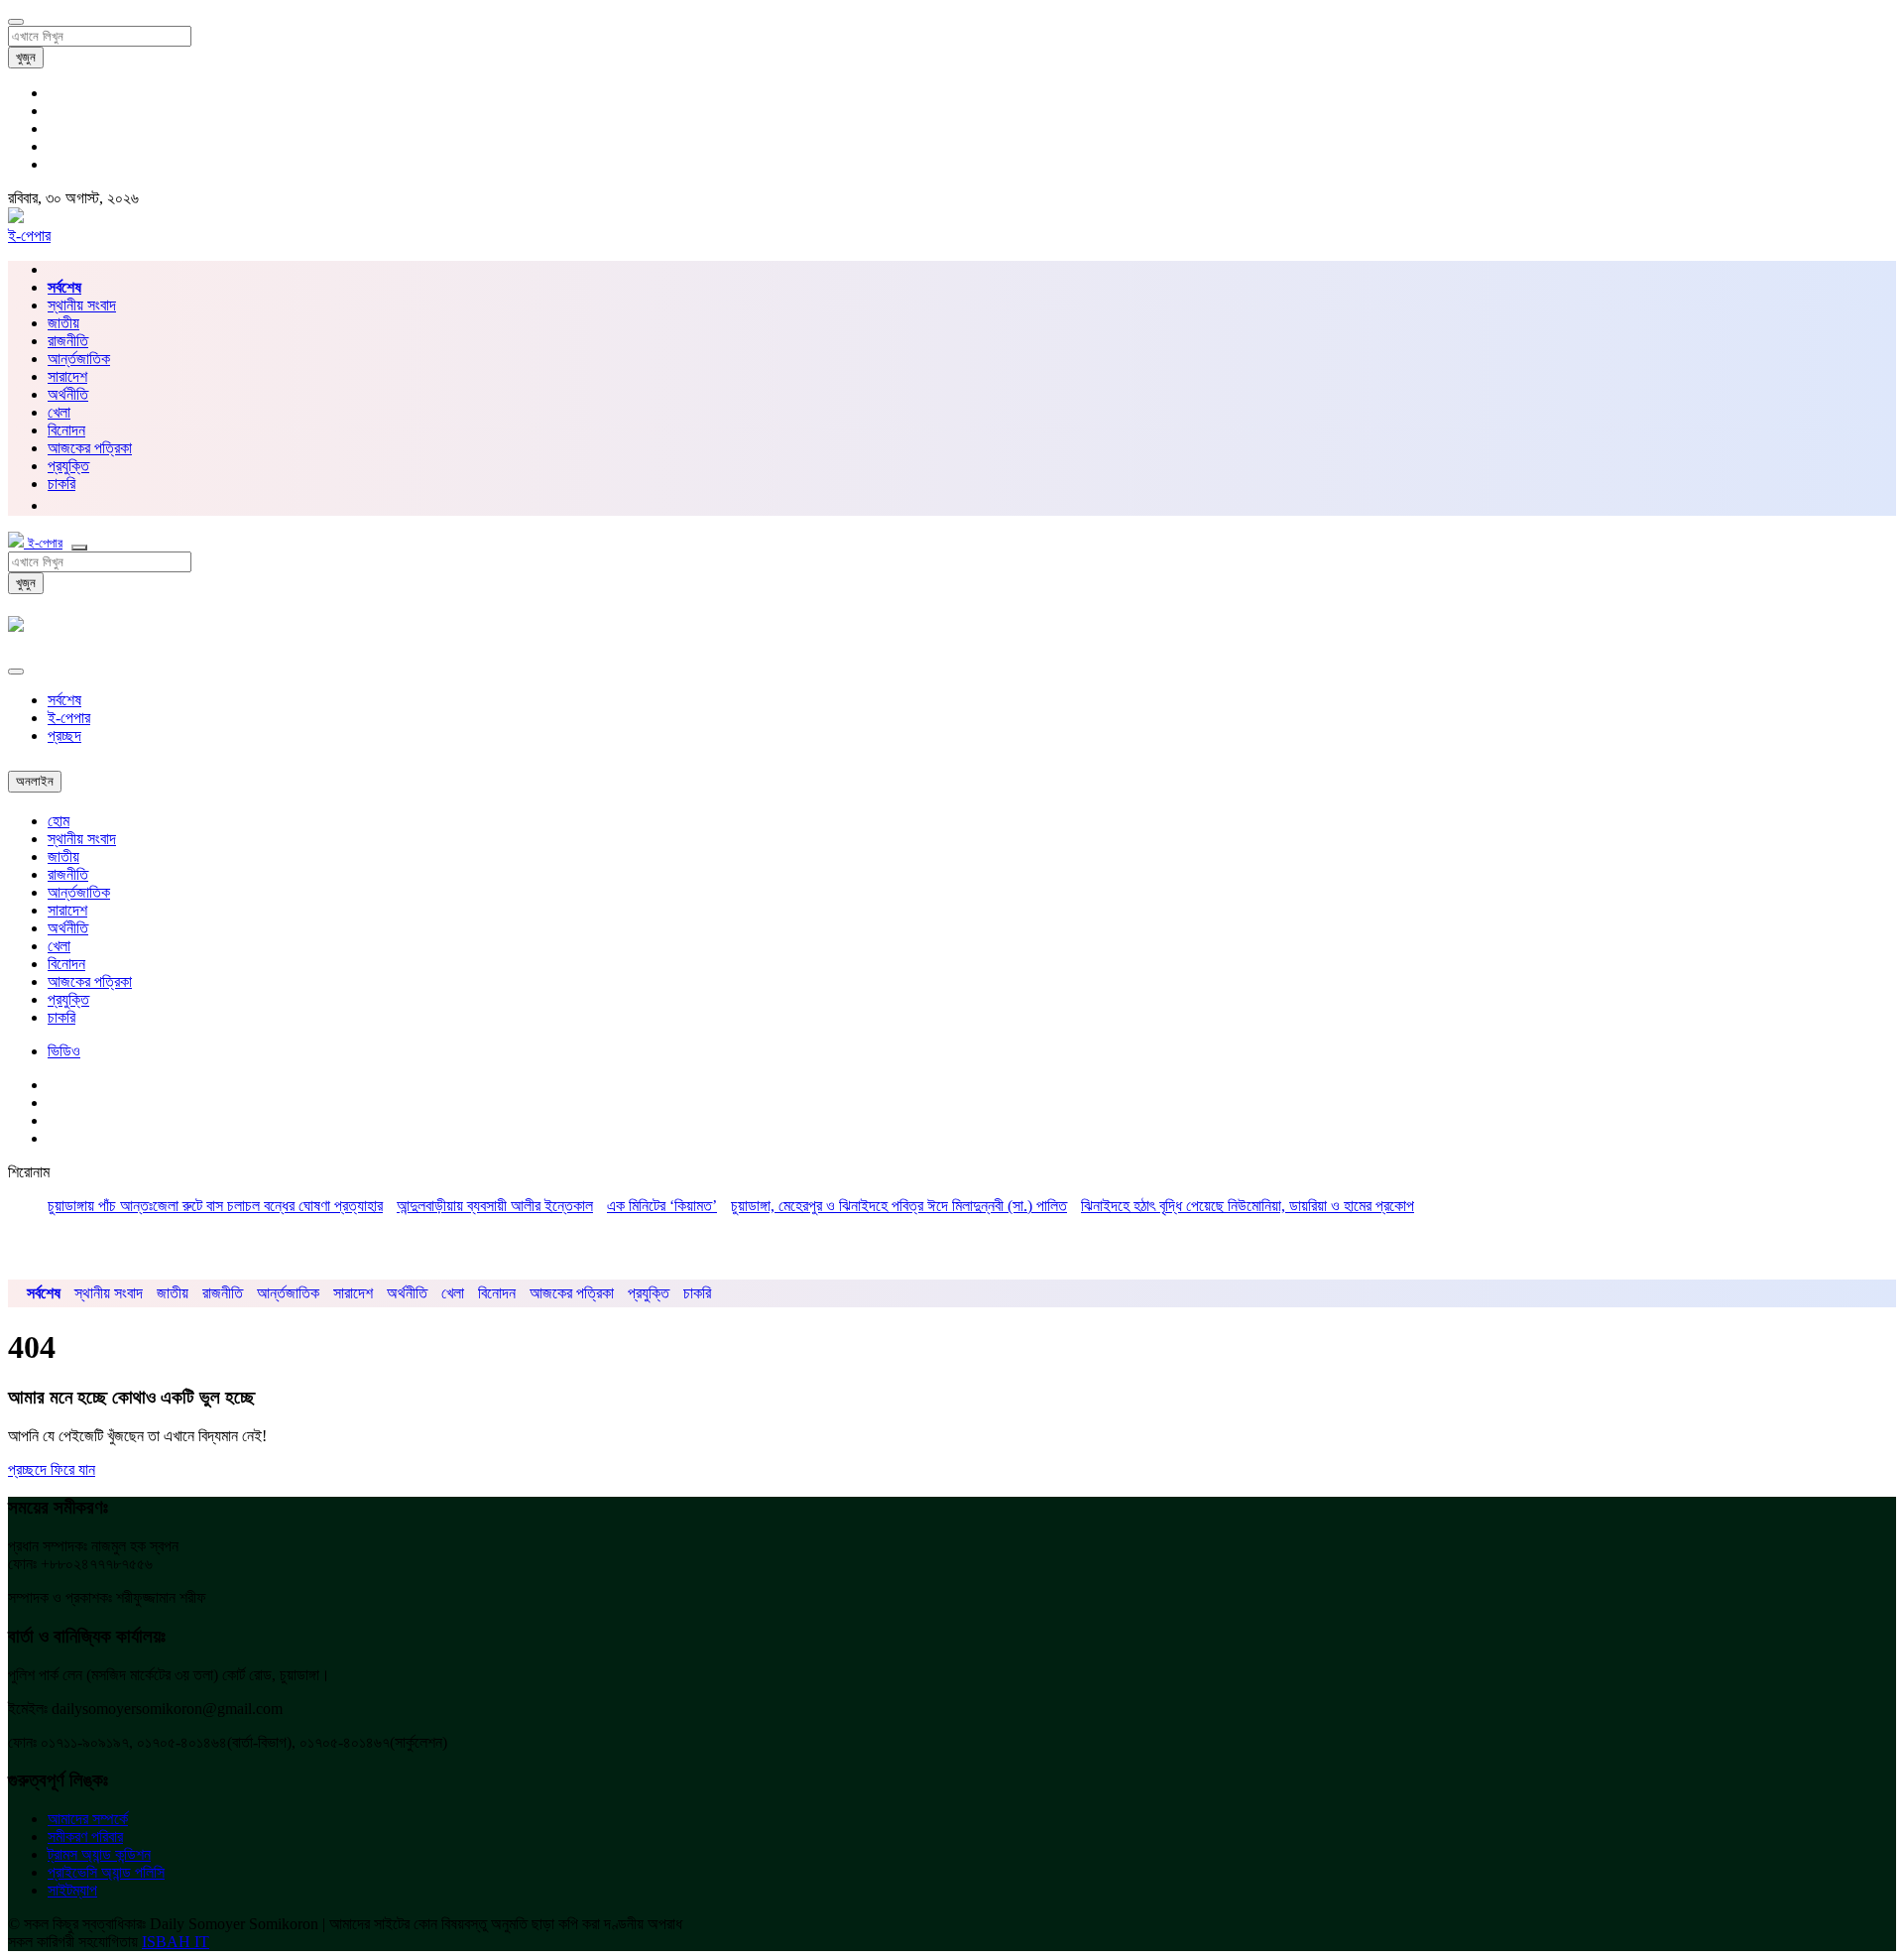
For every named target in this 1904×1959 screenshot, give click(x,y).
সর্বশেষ (64, 700)
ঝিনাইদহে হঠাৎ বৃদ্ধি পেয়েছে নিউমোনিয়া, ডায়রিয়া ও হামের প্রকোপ (1248, 1206)
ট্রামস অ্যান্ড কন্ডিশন (99, 1854)
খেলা (59, 412)
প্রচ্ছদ (64, 735)
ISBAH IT (176, 1942)
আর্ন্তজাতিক (79, 359)
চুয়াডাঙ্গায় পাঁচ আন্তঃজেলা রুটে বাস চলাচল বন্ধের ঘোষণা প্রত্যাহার (215, 1206)
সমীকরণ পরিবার (85, 1837)
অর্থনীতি (68, 394)
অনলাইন (35, 781)
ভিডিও (64, 1051)
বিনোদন (66, 430)
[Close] (16, 672)
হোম (59, 821)
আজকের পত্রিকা (90, 448)
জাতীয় (63, 323)
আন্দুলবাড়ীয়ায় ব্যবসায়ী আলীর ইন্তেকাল (495, 1206)
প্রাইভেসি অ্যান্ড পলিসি (106, 1872)
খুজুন (26, 57)
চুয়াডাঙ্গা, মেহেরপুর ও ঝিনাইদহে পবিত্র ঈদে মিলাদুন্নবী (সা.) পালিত (899, 1206)
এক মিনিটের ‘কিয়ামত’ (662, 1206)
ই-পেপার (29, 236)
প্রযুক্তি (68, 466)
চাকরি (61, 1017)
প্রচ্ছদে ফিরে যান (52, 1469)
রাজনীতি (68, 341)
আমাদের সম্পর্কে (88, 1819)
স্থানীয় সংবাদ (82, 305)
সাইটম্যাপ (72, 1890)
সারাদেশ (67, 376)
